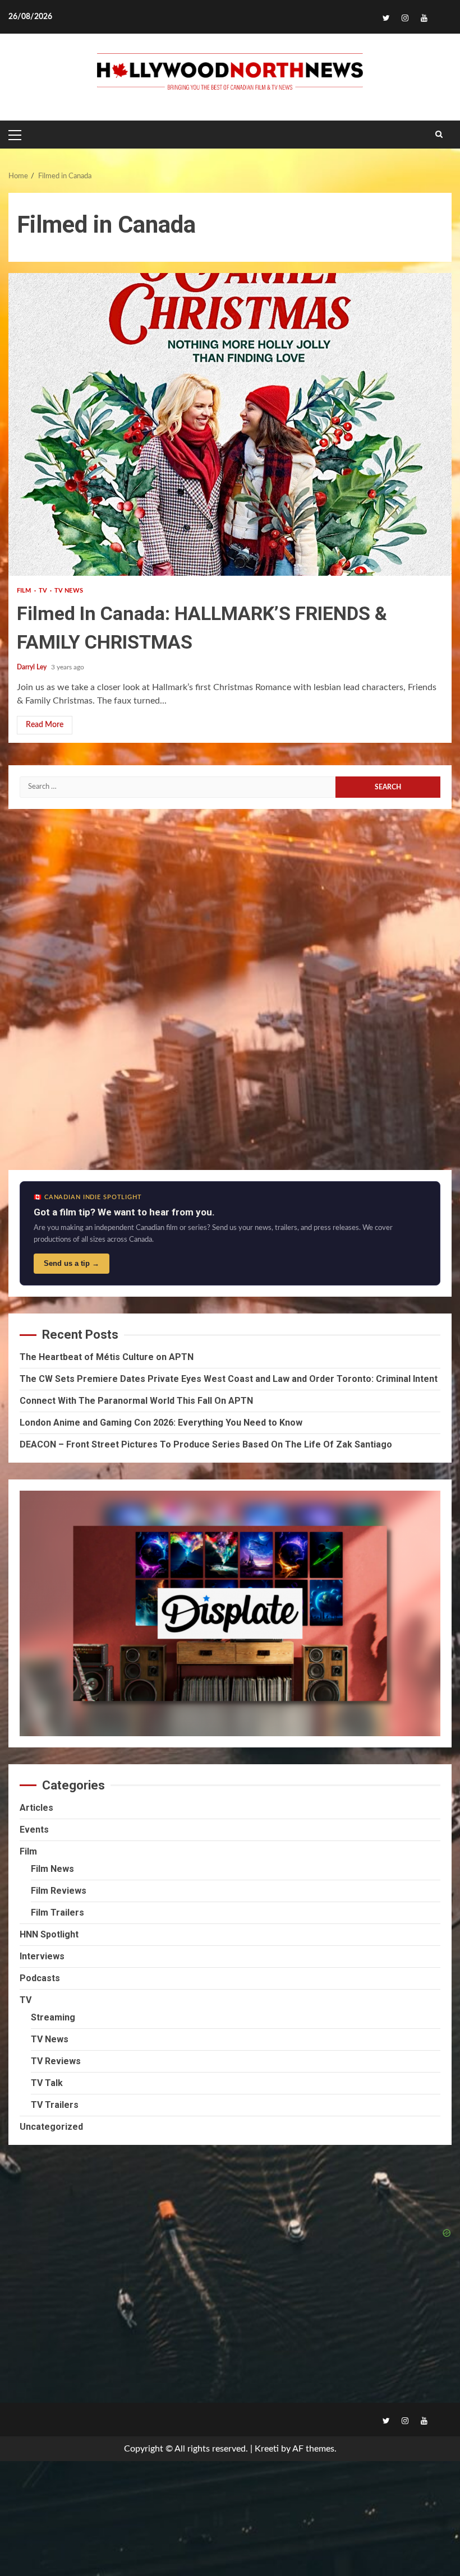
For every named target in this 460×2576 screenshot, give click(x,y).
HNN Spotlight (49, 1934)
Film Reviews (59, 1891)
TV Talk (47, 2083)
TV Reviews (56, 2061)
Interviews (42, 1956)
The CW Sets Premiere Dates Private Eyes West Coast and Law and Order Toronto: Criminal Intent (229, 1379)
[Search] (439, 135)
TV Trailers (55, 2105)
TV (44, 591)
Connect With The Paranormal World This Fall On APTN (136, 1401)
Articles (36, 1808)
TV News (69, 591)
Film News (52, 1869)
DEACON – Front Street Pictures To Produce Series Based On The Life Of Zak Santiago (206, 1444)
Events (34, 1830)
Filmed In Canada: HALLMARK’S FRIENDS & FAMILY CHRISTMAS (230, 424)
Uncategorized (51, 2127)
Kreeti (267, 2449)
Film (25, 591)
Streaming (53, 2017)
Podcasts (40, 1978)
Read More (45, 725)
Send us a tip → (72, 1263)
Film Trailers (58, 1913)
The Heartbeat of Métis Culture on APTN (107, 1357)
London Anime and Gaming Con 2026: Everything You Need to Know (161, 1423)
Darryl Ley (33, 667)
